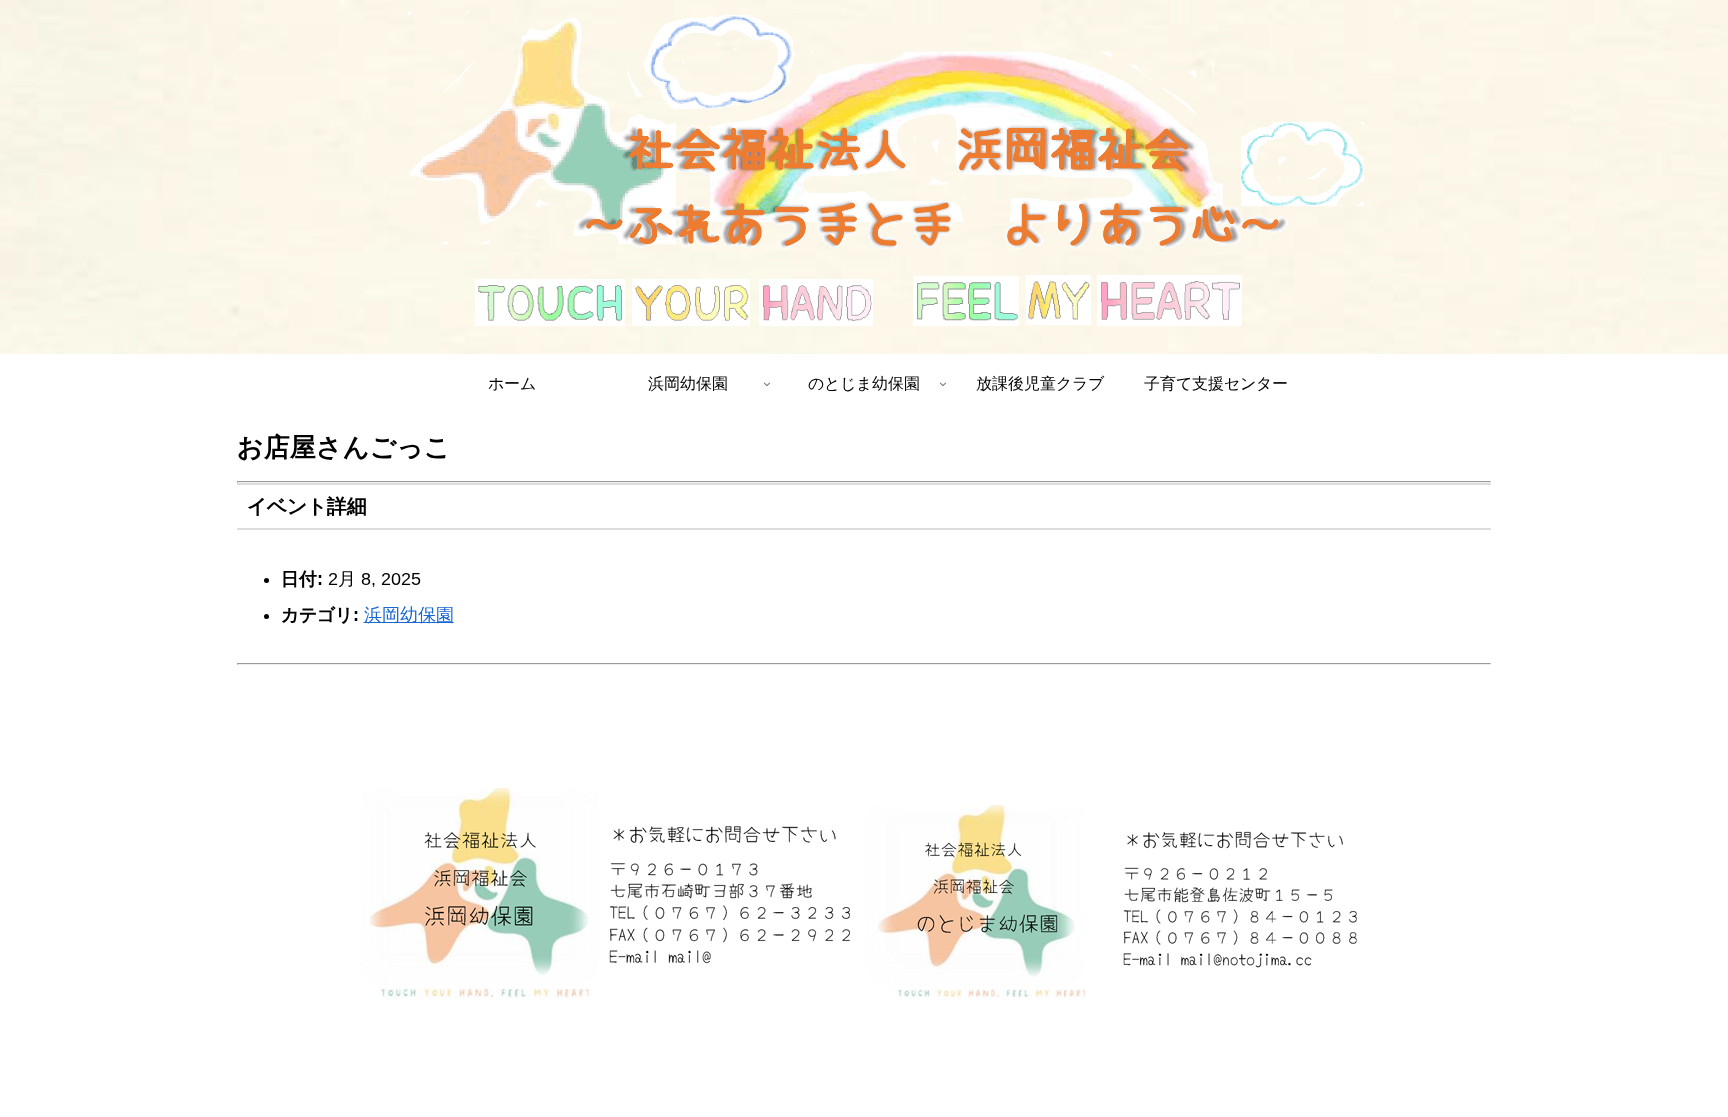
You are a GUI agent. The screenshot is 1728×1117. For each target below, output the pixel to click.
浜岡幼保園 (409, 615)
